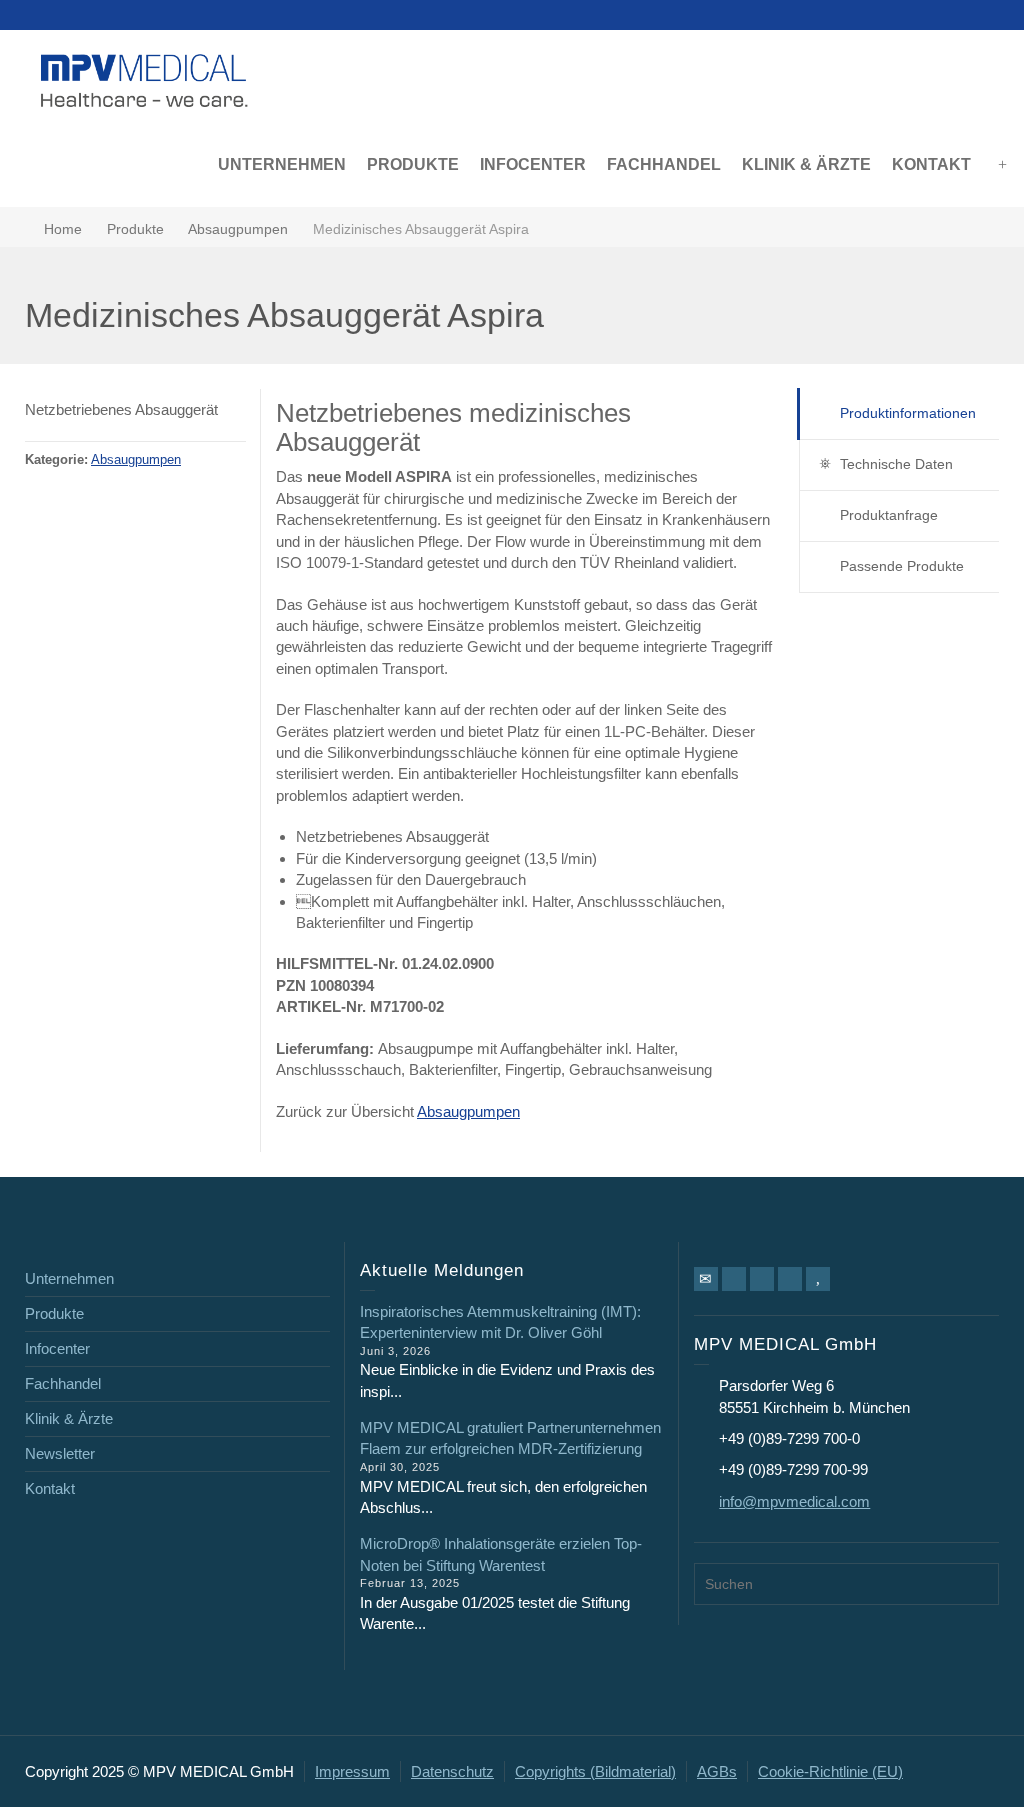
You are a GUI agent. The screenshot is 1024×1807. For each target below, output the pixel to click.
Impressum (352, 1771)
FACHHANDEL (664, 164)
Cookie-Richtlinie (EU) (830, 1771)
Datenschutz (452, 1771)
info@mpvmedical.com (794, 1501)
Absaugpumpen (136, 460)
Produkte (54, 1313)
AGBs (717, 1771)
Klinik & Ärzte (69, 1418)
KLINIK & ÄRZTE (806, 164)
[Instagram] (790, 1279)
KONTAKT (931, 164)
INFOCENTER (533, 164)
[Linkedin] (762, 1279)
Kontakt (50, 1488)
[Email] (706, 1279)
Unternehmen (69, 1278)
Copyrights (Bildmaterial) (595, 1771)
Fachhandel (63, 1383)
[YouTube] (818, 1279)
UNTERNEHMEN (282, 164)
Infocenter (57, 1348)
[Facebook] (734, 1279)
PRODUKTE (413, 164)
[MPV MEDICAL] (144, 78)
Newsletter (60, 1453)
